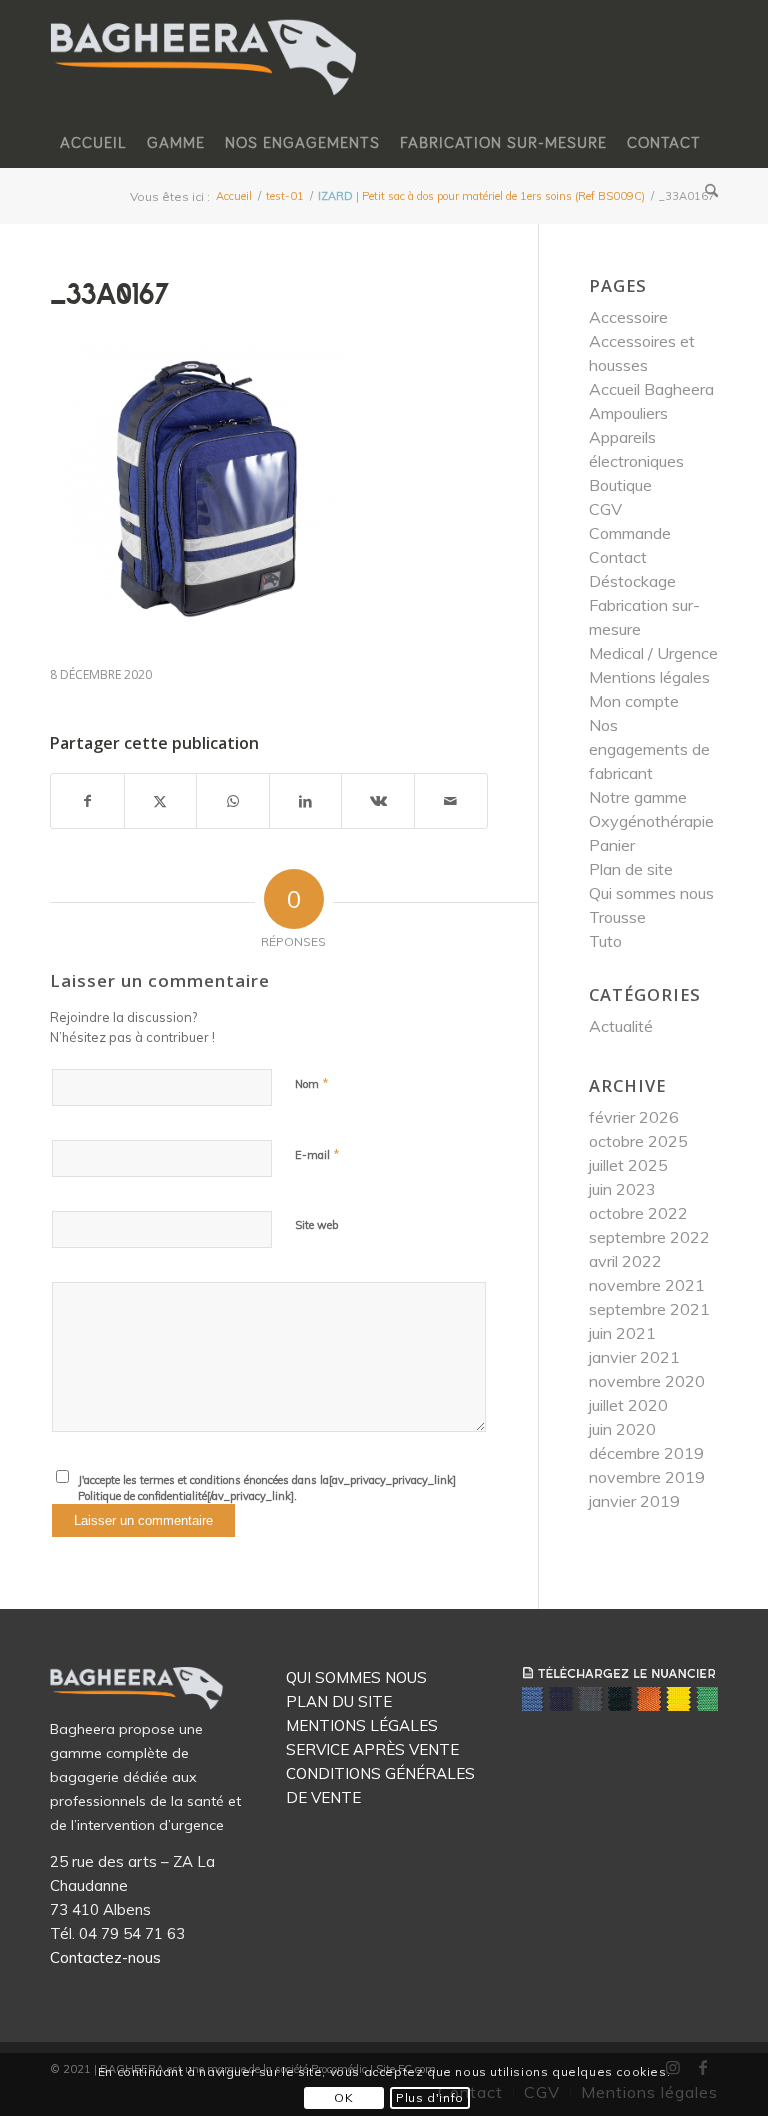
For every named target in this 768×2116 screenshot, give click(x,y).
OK (343, 2097)
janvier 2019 (634, 1501)
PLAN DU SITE (339, 1701)
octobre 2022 (638, 1213)
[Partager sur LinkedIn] (306, 801)
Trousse (617, 917)
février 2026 (634, 1117)
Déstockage (632, 581)
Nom (312, 1083)
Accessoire (628, 317)
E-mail (317, 1154)
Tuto (605, 941)
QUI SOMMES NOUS (356, 1677)
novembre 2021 (647, 1285)
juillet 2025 (628, 1165)
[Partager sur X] (161, 801)
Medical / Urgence (653, 653)
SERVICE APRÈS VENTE (372, 1749)
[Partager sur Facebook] (87, 801)
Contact (618, 557)
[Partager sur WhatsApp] (233, 801)
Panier (612, 845)
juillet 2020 (628, 1405)
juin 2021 (622, 1333)
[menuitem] (93, 143)
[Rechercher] (706, 193)
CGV (605, 509)
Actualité (621, 1026)
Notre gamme (638, 797)
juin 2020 (622, 1429)
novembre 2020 (647, 1381)
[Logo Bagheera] (205, 77)
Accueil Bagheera (651, 389)
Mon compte (634, 701)
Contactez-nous (105, 1957)
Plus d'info (430, 2097)
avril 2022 (625, 1261)
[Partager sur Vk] (378, 801)
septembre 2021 (649, 1309)
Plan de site (631, 869)
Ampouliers (628, 413)
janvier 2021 (634, 1357)
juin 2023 (622, 1189)
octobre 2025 (638, 1141)
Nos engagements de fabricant (649, 749)
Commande (630, 533)
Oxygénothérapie (651, 821)
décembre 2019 (646, 1453)
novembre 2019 (647, 1477)
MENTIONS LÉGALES (362, 1725)
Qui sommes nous (651, 893)
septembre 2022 (649, 1237)
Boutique (620, 485)
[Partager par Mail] (451, 801)
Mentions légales (649, 677)
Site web (316, 1225)
